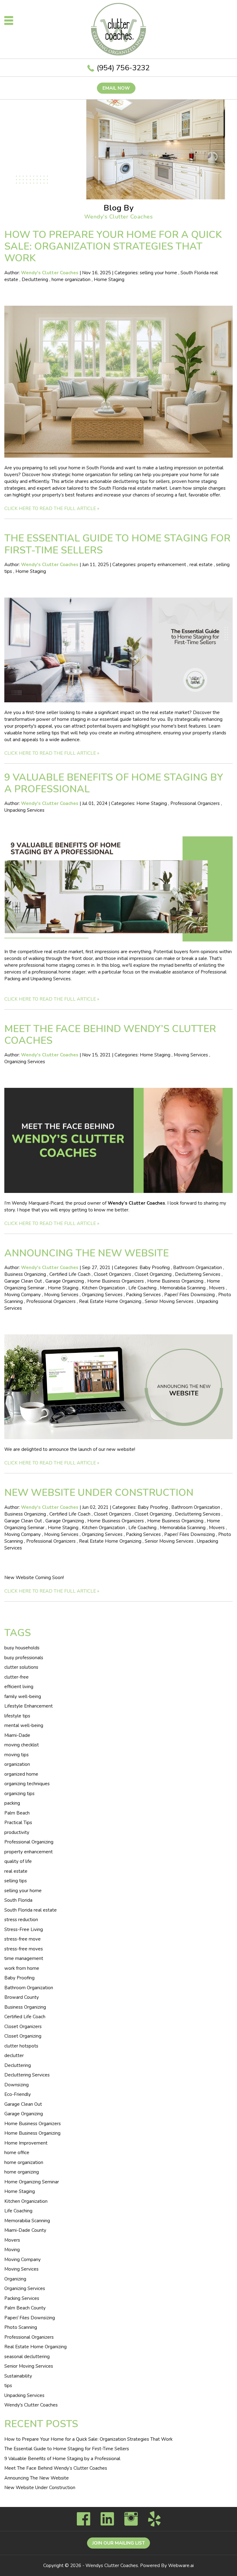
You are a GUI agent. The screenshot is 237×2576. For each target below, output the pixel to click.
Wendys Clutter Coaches (112, 2566)
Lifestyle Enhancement (29, 1706)
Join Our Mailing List (118, 2543)
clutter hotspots (21, 2046)
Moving (12, 2250)
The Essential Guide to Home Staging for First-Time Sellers (117, 544)
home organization (71, 280)
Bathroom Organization (197, 1268)
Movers (217, 1288)
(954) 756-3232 (123, 68)
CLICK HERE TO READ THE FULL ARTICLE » (52, 508)
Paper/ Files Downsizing (189, 1295)
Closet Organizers (112, 1274)
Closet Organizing (153, 1274)
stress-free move (23, 1939)
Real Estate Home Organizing (110, 1301)
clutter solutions (21, 1667)
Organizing (15, 2279)
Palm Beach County (25, 2308)
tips (8, 2386)
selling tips (16, 1881)
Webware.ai (181, 2566)
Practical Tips (18, 1823)
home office (17, 2153)
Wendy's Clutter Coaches (31, 2405)
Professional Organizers (195, 803)
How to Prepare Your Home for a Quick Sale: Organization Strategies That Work (113, 247)
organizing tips (19, 1794)
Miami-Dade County (25, 2230)
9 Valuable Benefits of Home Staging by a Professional (114, 783)
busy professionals (24, 1658)
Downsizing (17, 2085)
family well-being (23, 1696)
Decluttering (35, 280)
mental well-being (24, 1725)
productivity (17, 1832)
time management (24, 1958)
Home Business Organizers (116, 1281)
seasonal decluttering (27, 2357)
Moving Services (191, 1055)
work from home (22, 1968)
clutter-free (17, 1677)
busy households (22, 1648)
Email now (116, 88)
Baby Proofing (155, 1268)
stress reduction (21, 1920)
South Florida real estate (31, 1910)
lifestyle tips (17, 1716)
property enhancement (162, 565)
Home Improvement (26, 2143)
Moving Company (23, 1295)
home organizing (22, 2172)
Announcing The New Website (87, 1253)
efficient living (19, 1687)
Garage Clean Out (23, 1281)
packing (12, 1803)
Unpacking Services (24, 810)
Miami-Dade (17, 1735)
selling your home (158, 273)
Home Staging (109, 280)
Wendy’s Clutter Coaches (136, 1203)
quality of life (18, 1861)
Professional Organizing (29, 1842)
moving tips (17, 1755)
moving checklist (22, 1745)
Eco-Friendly (18, 2094)
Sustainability (18, 2376)
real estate (201, 565)
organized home (21, 1774)
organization (17, 1764)
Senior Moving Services (169, 1301)
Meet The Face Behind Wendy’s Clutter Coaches (110, 1035)
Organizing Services (25, 1062)
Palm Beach (17, 1813)
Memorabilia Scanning (183, 1288)
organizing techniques (27, 1784)
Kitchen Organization (103, 1288)
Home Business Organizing (175, 1281)
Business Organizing (25, 1274)
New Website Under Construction (99, 1493)
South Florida (18, 1900)
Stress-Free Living (24, 1929)
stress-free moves (24, 1949)
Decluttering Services (198, 1274)
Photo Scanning (21, 2327)
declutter (14, 2055)
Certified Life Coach (70, 1274)
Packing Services (143, 1295)
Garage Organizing (65, 1281)
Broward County (22, 1997)
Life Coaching (142, 1288)
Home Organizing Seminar (32, 2182)
